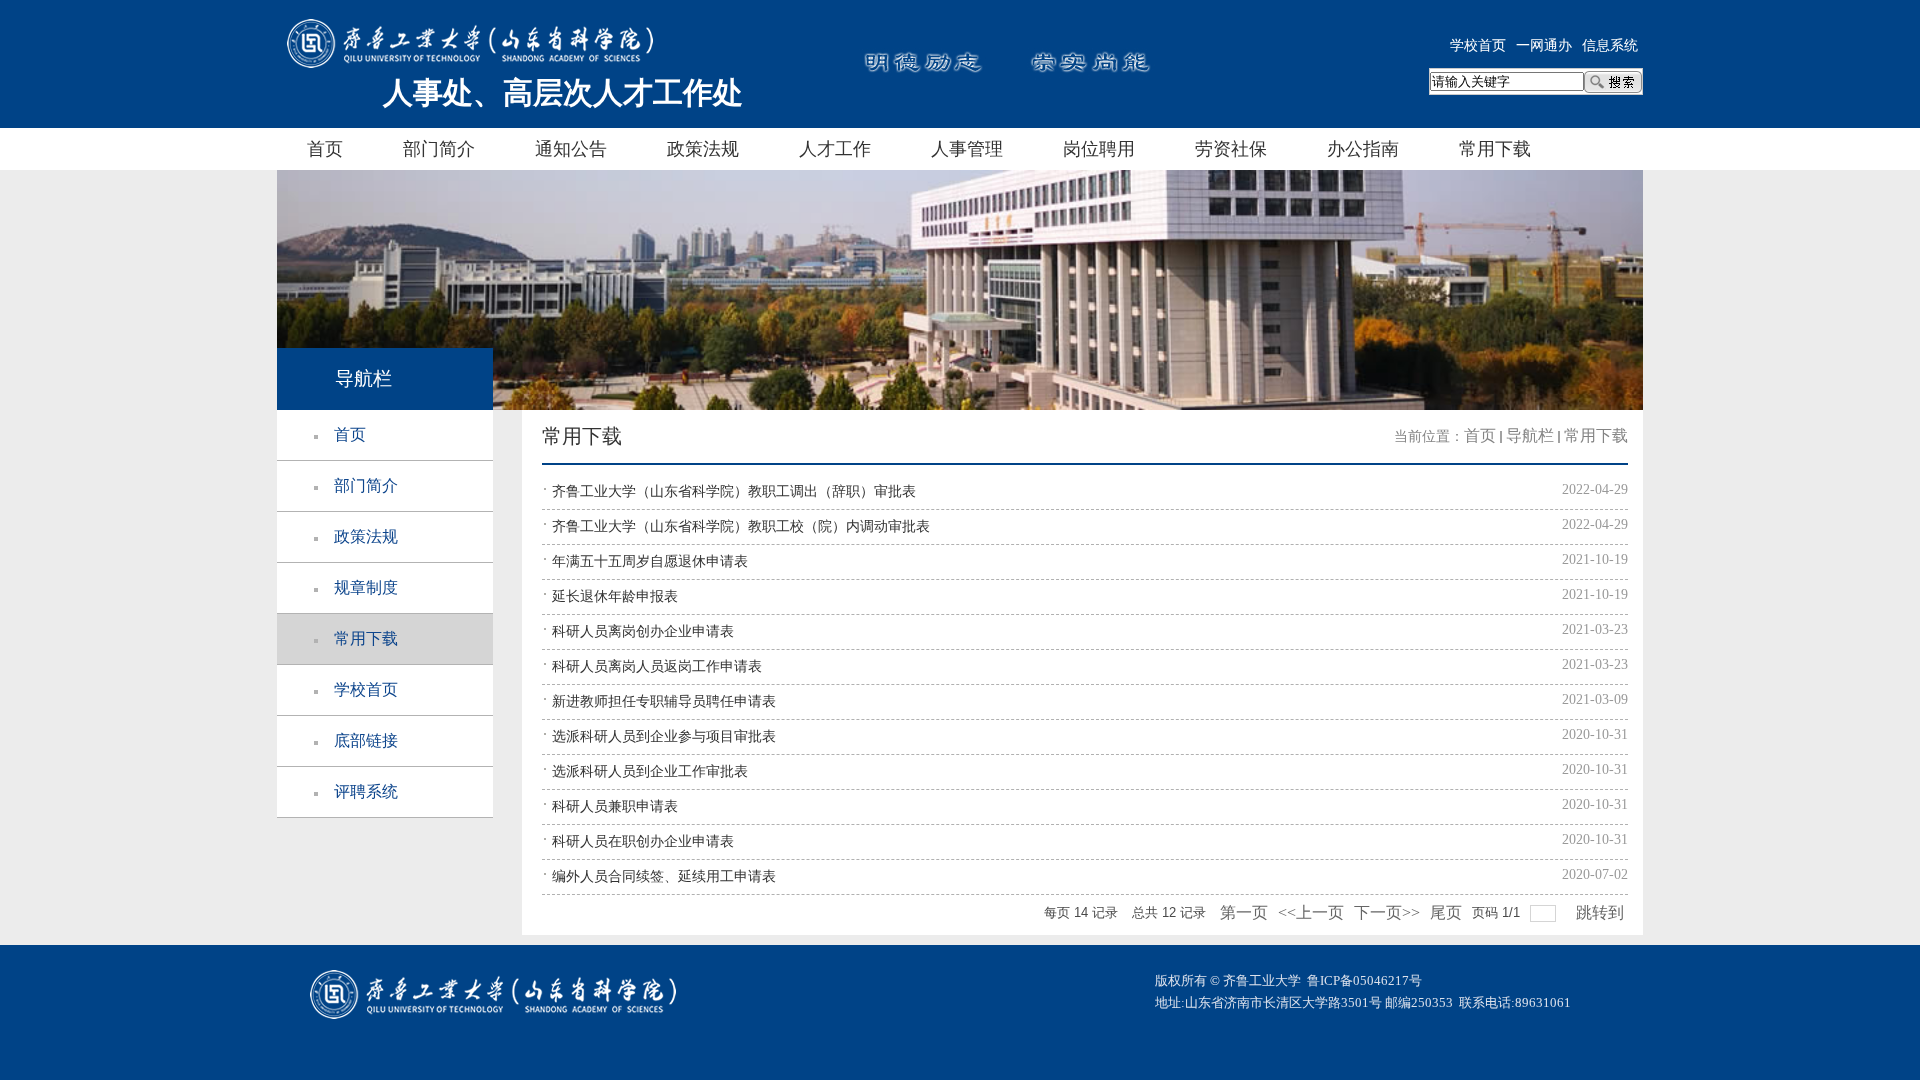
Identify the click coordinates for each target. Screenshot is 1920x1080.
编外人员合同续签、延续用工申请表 (664, 876)
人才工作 (835, 149)
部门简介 (439, 149)
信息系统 (1610, 45)
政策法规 (703, 149)
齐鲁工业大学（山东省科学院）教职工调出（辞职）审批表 (734, 491)
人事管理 (967, 149)
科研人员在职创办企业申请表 (643, 841)
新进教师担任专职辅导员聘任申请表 (664, 701)
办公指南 (1363, 149)
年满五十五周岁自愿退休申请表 (650, 561)
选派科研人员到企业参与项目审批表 (664, 736)
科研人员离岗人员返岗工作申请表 (657, 666)
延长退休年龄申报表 (615, 596)
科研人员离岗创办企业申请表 (643, 631)
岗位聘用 (1099, 149)
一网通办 (1544, 45)
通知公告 (571, 149)
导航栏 (1530, 435)
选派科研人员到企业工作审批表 (650, 771)
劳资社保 (1231, 149)
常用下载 (1495, 149)
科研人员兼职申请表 (615, 806)
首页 (325, 149)
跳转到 (1602, 912)
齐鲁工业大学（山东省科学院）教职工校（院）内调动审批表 (741, 526)
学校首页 (1478, 45)
